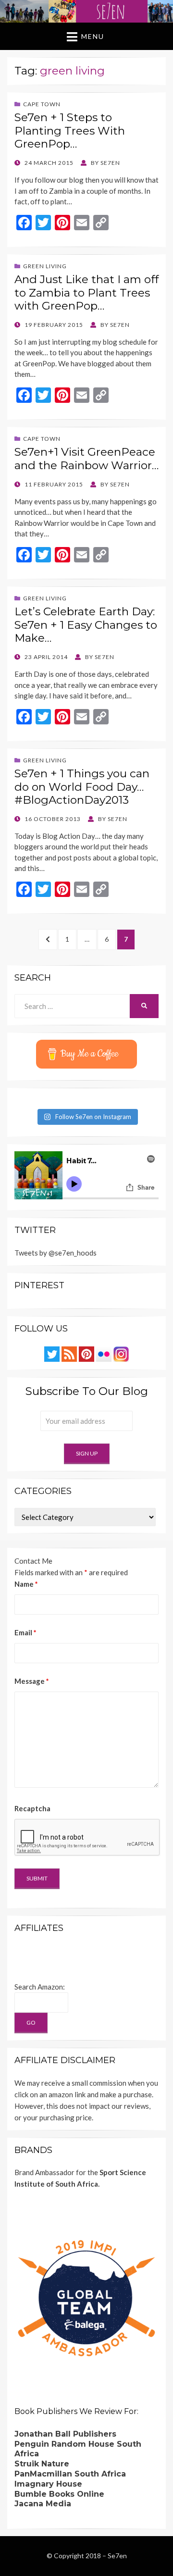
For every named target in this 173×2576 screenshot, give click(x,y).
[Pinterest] (86, 1353)
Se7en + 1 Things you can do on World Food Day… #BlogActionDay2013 (82, 787)
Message (32, 1681)
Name (26, 1584)
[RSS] (69, 1353)
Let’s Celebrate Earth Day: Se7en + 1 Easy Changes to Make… (86, 625)
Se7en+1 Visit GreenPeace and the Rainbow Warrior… (86, 459)
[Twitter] (52, 1353)
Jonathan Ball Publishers (65, 2434)
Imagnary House (48, 2484)
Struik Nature (42, 2464)
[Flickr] (104, 1353)
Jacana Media (43, 2504)
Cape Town (42, 104)
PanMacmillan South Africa (70, 2474)
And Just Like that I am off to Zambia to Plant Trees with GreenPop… (86, 292)
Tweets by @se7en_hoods (56, 1253)
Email (25, 1632)
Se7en (117, 2556)
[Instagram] (121, 1353)
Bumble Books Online (59, 2494)
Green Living (45, 266)
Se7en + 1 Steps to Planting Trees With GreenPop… (70, 131)
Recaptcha (32, 1808)
